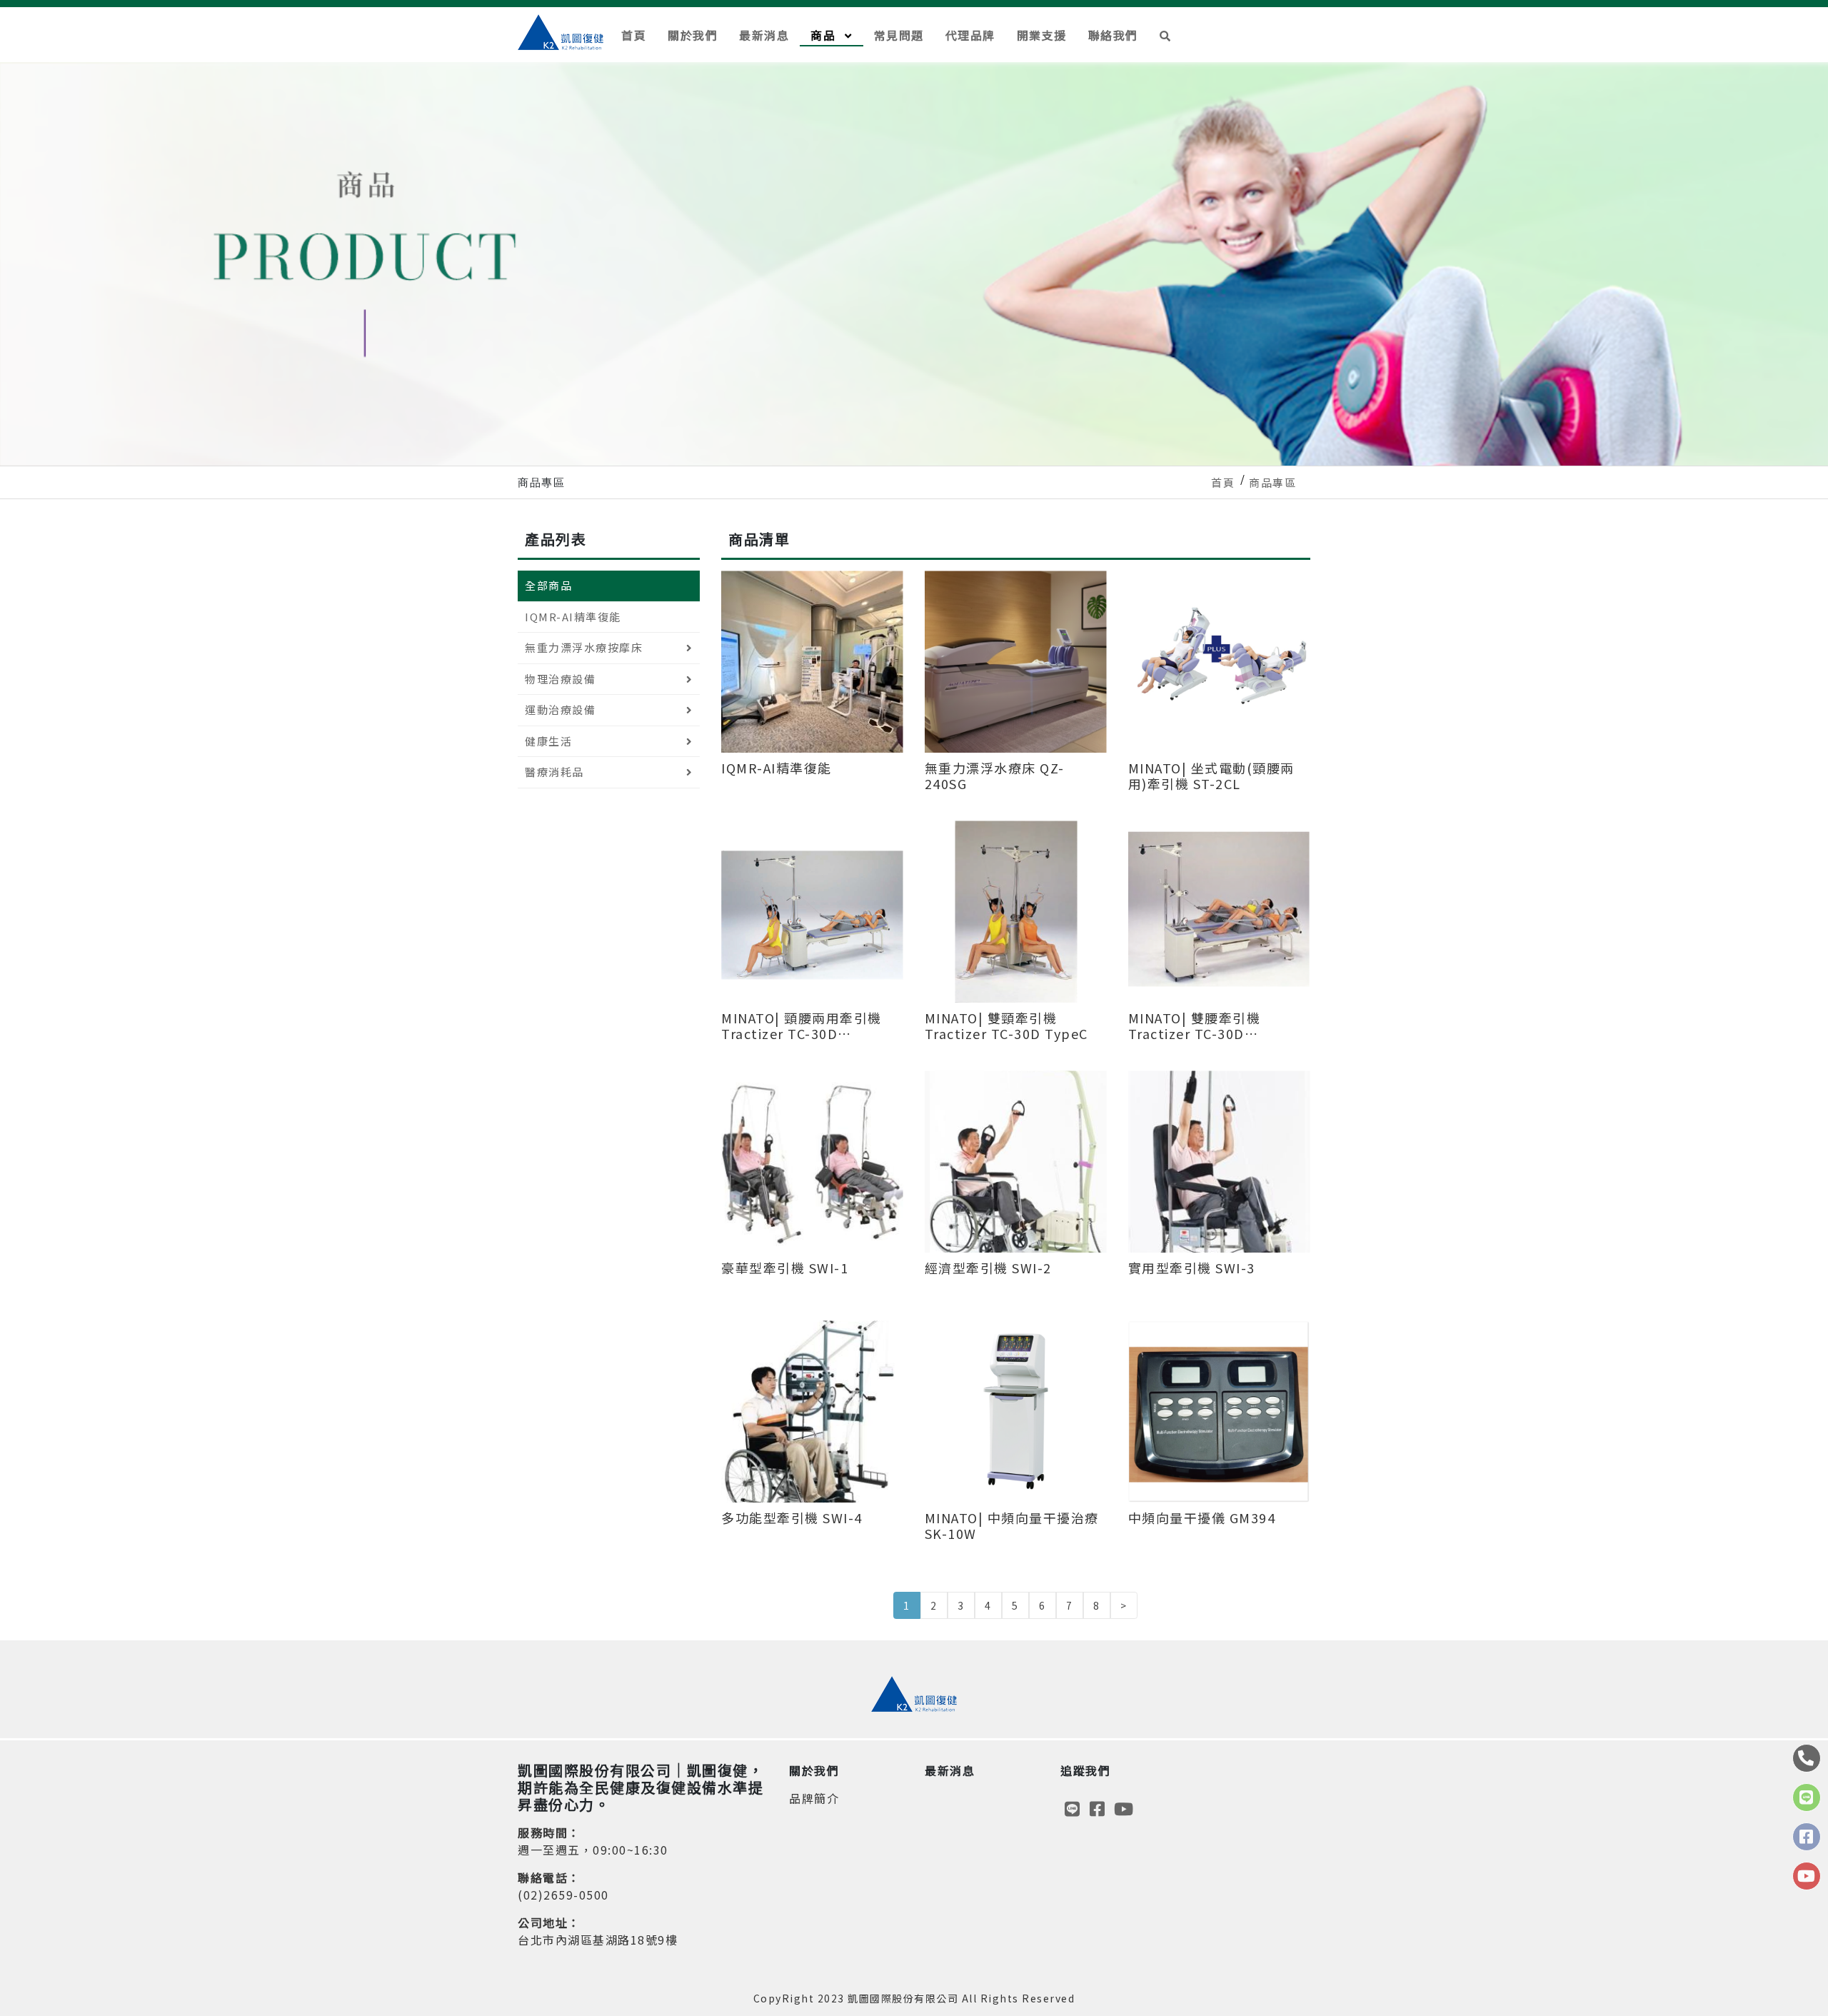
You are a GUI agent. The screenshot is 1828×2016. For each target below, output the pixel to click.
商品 (825, 35)
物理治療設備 (560, 679)
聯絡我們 (1113, 35)
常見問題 (899, 35)
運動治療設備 (560, 709)
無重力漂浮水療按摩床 (584, 647)
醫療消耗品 (554, 772)
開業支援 (1042, 35)
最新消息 (764, 35)
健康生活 (548, 741)
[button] (1166, 35)
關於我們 (693, 35)
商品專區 (1272, 482)
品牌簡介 (814, 1798)
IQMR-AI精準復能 (573, 617)
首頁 (634, 35)
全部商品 (548, 585)
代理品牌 (970, 35)
